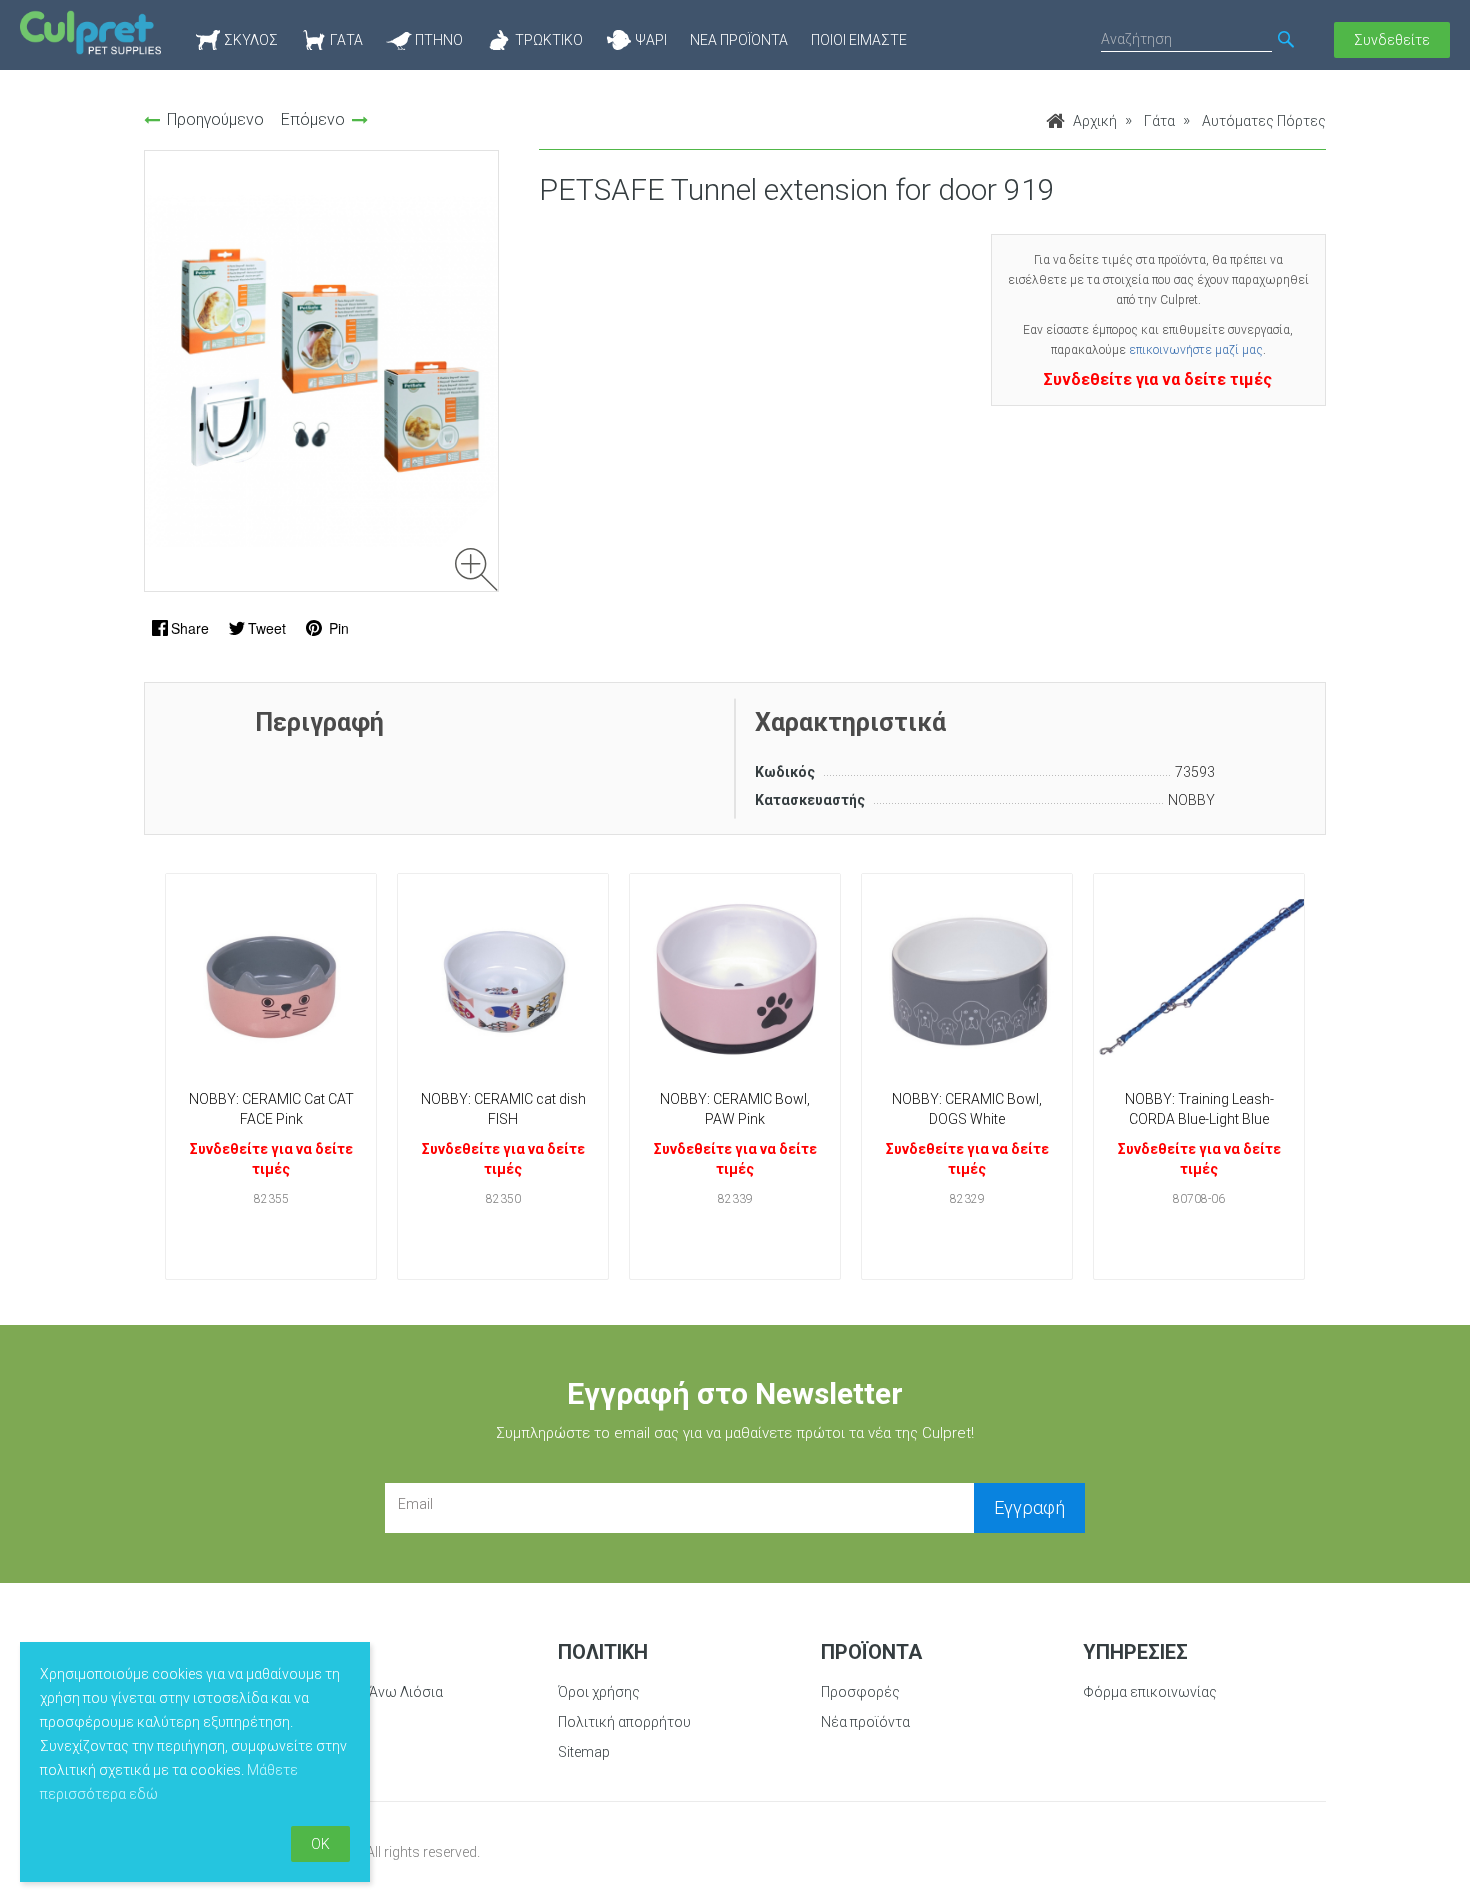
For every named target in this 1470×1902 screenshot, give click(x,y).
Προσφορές (860, 1692)
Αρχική (1095, 121)
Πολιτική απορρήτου (624, 1722)
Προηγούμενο (215, 119)
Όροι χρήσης (599, 1692)
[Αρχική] (90, 32)
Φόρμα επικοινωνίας (1150, 1692)
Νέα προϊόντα (739, 40)
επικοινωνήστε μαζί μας (1196, 350)
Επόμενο (313, 119)
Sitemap (584, 1752)
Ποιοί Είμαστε (859, 40)
